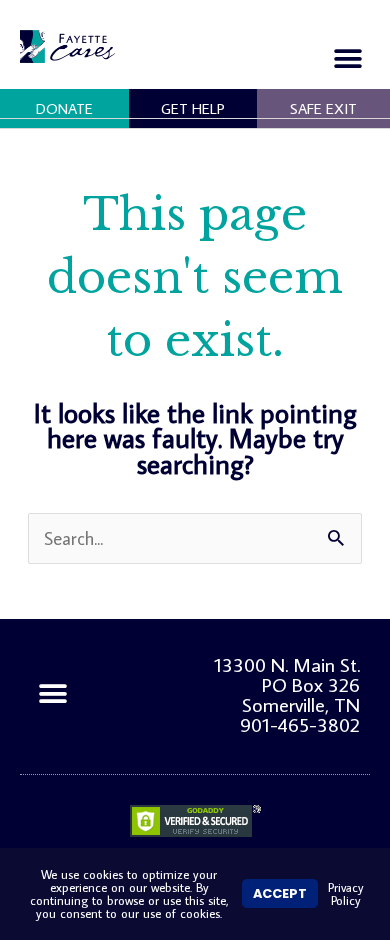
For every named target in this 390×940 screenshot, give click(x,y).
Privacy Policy (346, 893)
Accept (280, 893)
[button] (347, 58)
